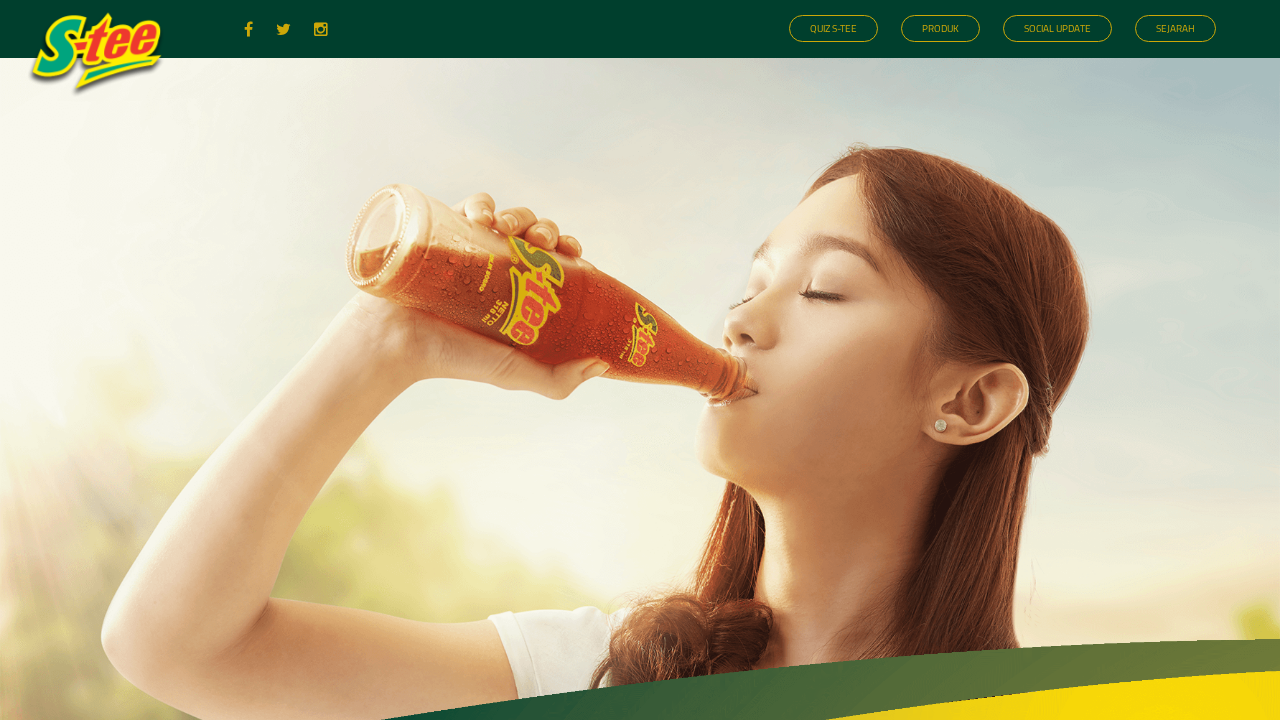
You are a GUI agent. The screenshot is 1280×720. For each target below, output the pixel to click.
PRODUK (940, 28)
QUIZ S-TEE (833, 28)
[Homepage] (101, 103)
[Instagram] (321, 27)
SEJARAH (1175, 28)
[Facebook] (250, 27)
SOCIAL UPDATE (1057, 28)
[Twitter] (285, 27)
